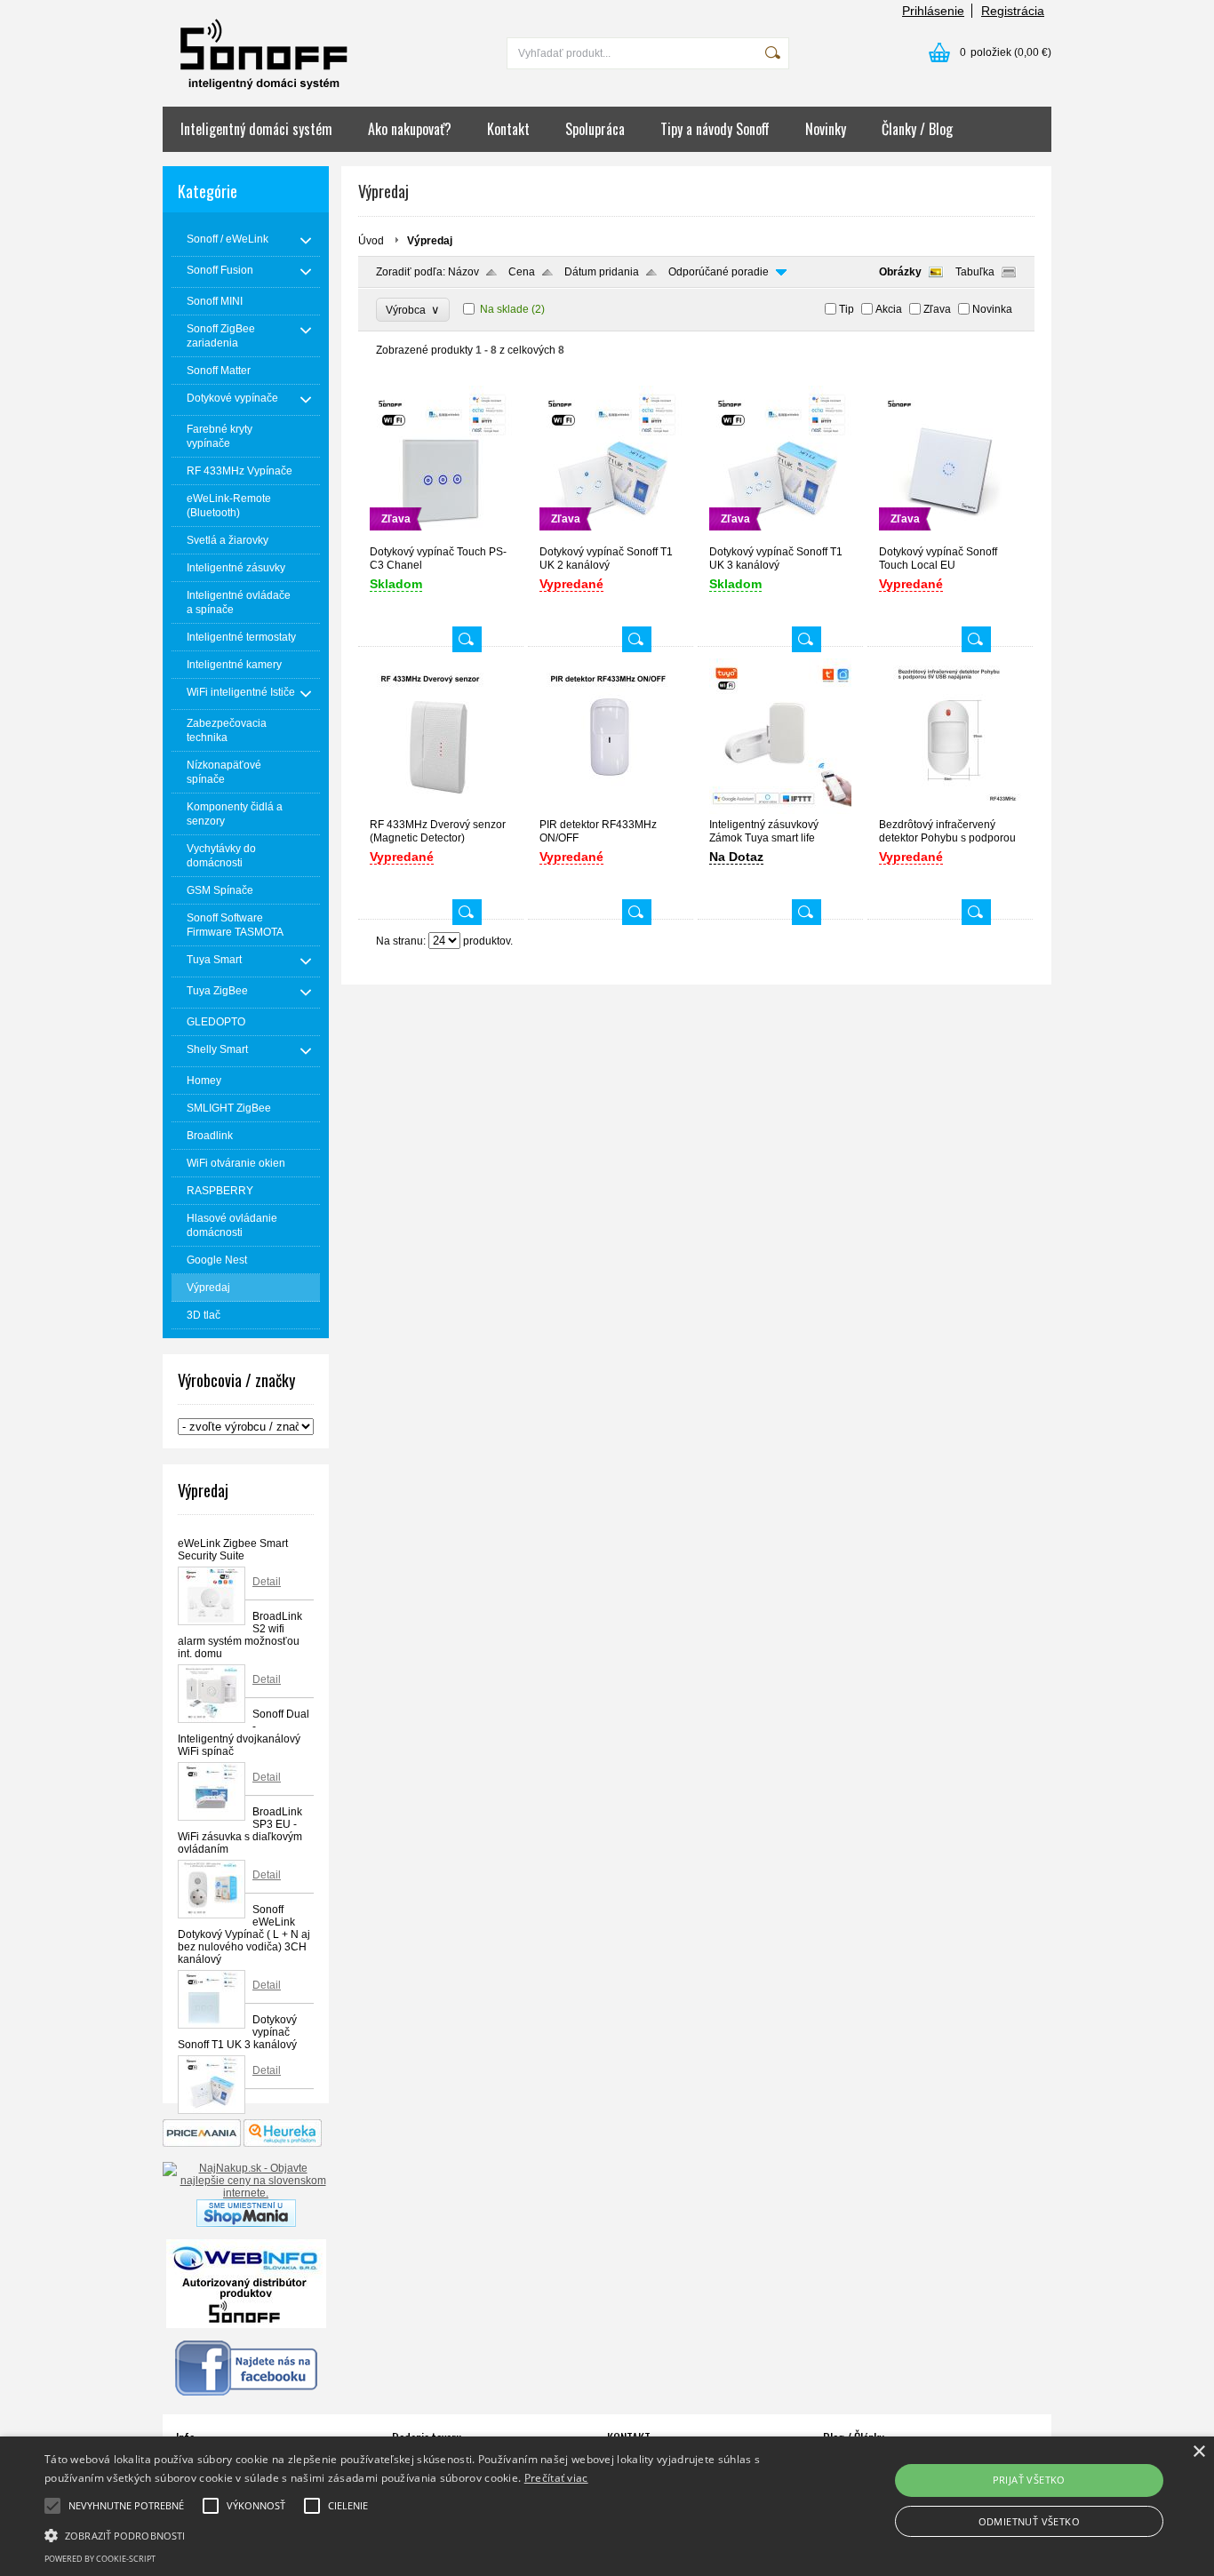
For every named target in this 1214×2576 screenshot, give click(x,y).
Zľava (937, 309)
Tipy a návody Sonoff (715, 129)
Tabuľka (975, 272)
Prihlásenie (933, 11)
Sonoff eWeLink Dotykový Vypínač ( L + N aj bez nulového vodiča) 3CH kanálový (244, 1934)
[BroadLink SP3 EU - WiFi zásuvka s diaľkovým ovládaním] (212, 1889)
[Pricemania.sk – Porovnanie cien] (202, 2143)
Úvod (371, 241)
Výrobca (413, 310)
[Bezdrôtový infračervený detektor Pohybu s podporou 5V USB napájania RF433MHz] (950, 810)
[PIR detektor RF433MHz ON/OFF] (611, 810)
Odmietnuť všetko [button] (1029, 2521)
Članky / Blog (917, 129)
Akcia (889, 309)
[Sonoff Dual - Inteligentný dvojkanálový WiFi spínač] (212, 1791)
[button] (410, 2534)
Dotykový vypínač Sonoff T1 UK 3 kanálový (237, 2032)
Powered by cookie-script (100, 2559)
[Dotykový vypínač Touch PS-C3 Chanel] (441, 537)
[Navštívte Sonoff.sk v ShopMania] (246, 2223)
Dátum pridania (602, 272)
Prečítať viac (556, 2478)
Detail (267, 1582)
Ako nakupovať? (410, 129)
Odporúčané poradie (719, 272)
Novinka (992, 309)
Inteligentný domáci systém (256, 129)
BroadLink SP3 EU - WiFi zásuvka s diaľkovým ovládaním (240, 1830)
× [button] (1198, 2452)
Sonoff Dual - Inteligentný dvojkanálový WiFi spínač (244, 1733)
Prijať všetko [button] (1029, 2480)
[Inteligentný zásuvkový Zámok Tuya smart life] (780, 810)
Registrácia (1013, 11)
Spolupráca (595, 129)
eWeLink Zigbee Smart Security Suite (233, 1550)
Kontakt (508, 129)
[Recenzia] (283, 2143)
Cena (522, 272)
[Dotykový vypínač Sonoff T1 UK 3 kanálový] (212, 2085)
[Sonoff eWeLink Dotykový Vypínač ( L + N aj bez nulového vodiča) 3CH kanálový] (212, 1999)
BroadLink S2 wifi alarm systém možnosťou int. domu (240, 1635)
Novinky (826, 129)
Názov (463, 272)
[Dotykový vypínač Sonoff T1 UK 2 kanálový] (611, 537)
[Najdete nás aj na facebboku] (246, 2392)
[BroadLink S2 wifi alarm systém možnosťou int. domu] (212, 1694)
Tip (847, 309)
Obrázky (900, 272)
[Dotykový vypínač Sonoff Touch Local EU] (950, 537)
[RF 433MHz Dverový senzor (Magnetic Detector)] (441, 810)
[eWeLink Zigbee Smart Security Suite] (212, 1596)
